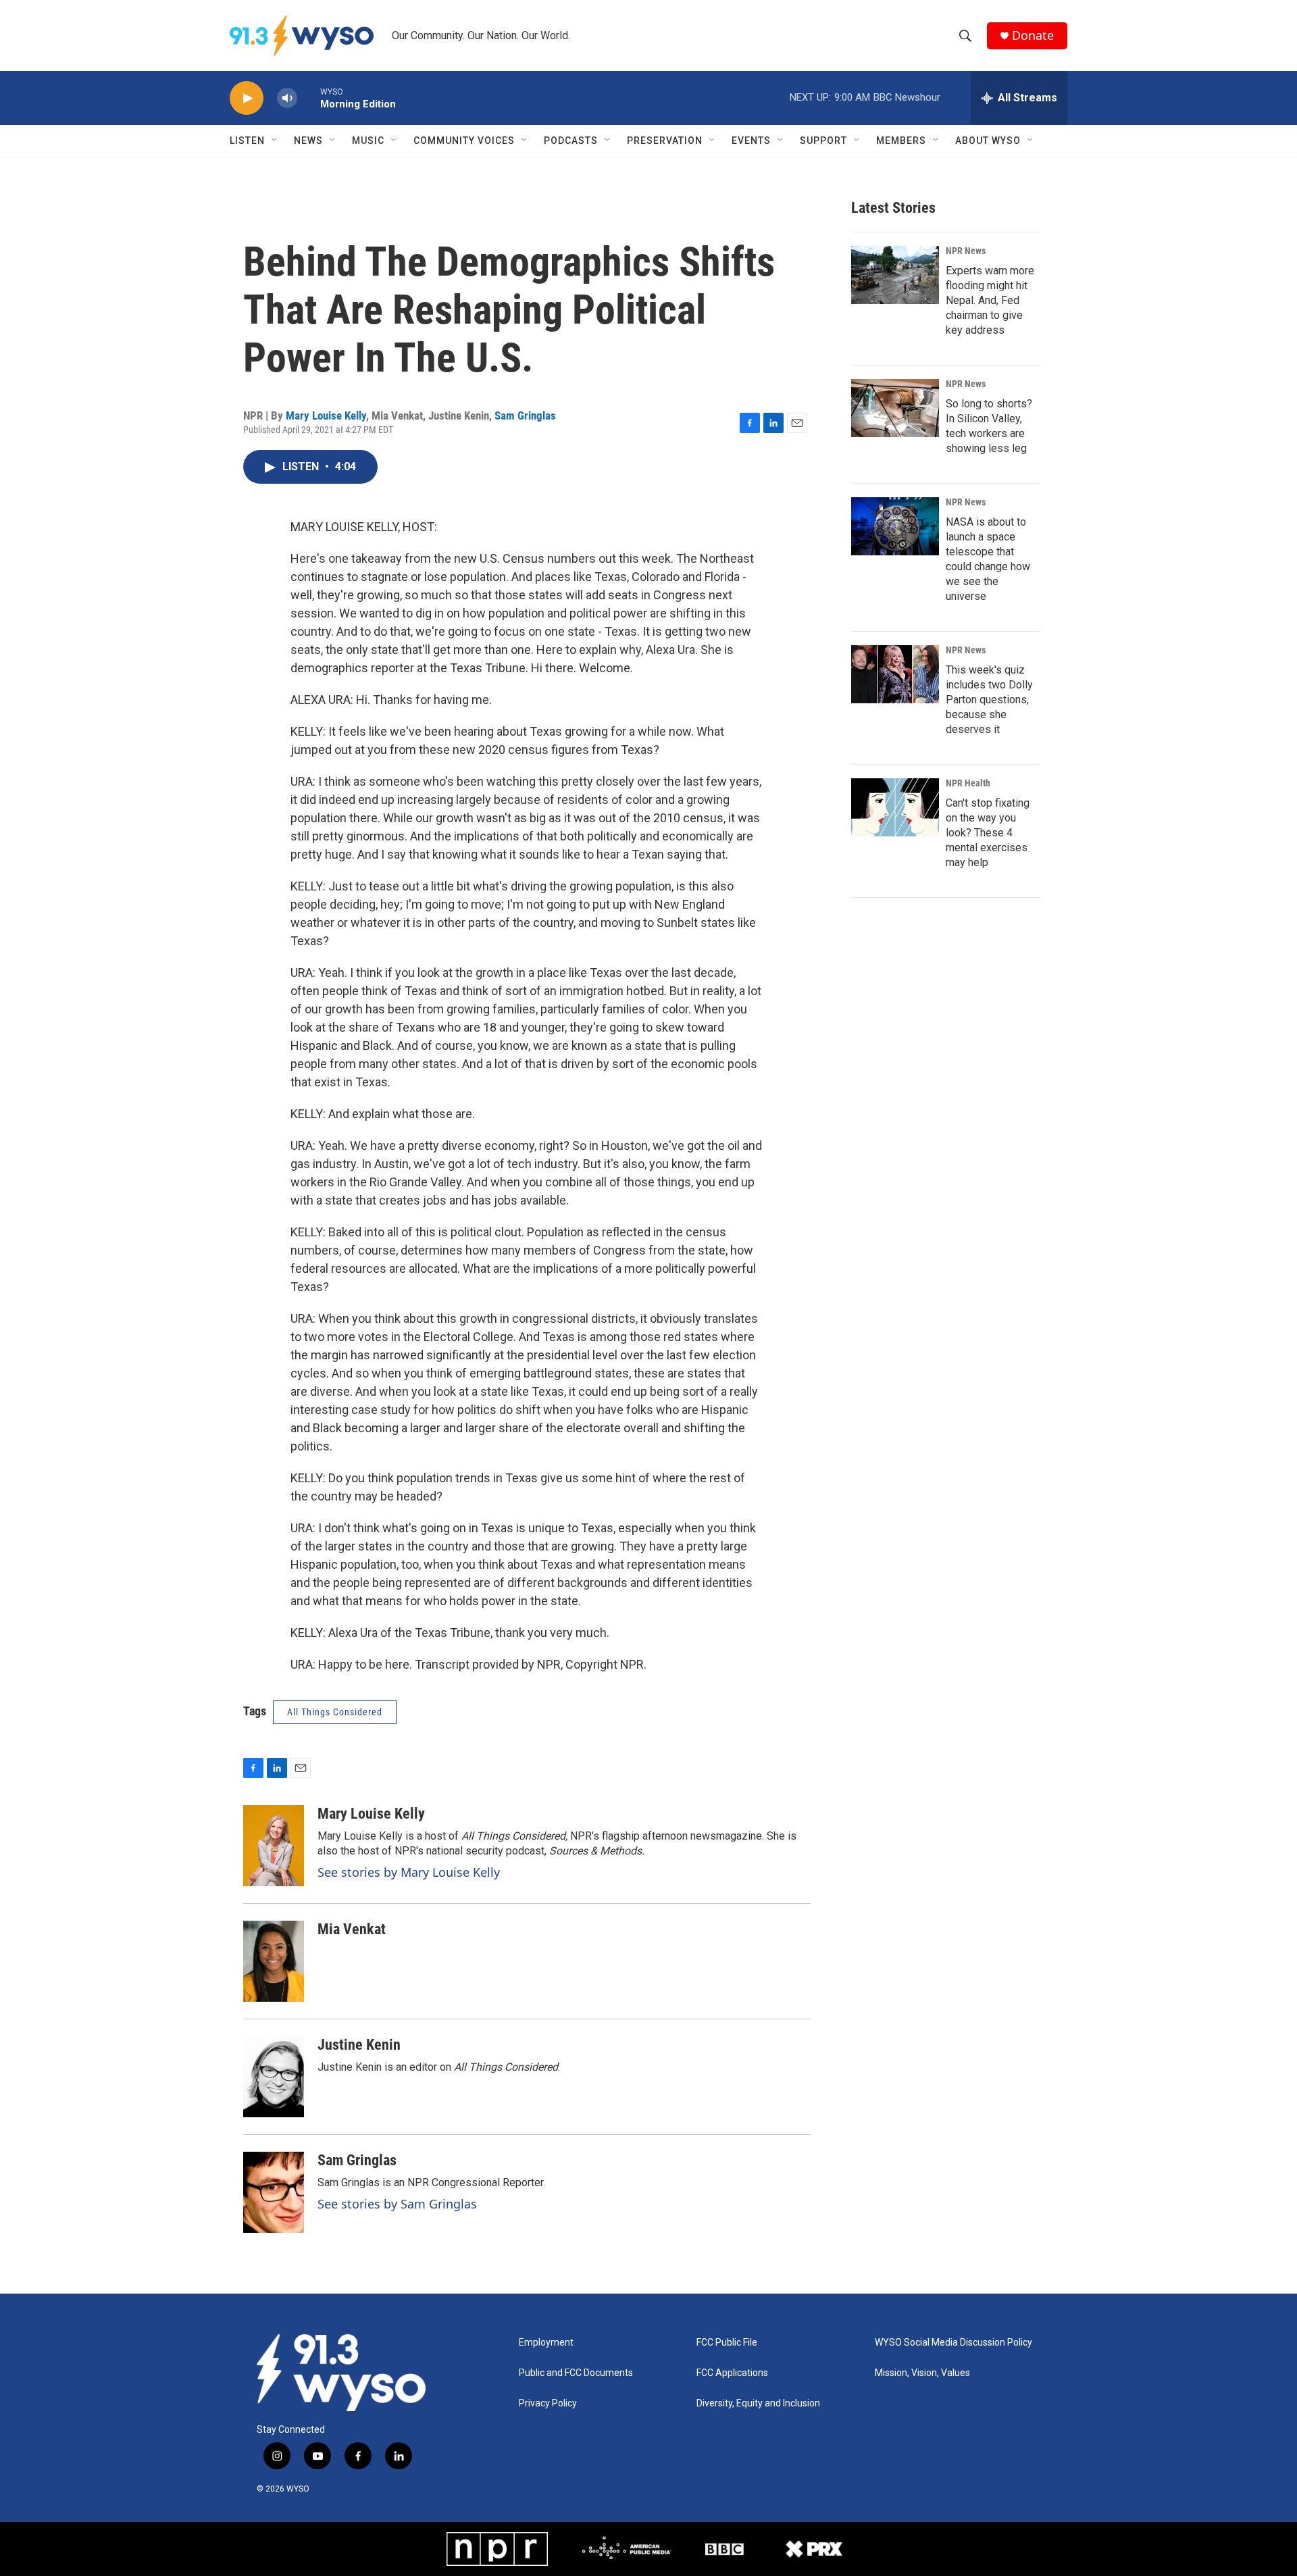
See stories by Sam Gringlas (397, 2204)
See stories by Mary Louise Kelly (409, 1872)
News (308, 141)
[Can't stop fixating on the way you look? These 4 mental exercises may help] (895, 807)
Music (368, 141)
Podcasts (571, 141)
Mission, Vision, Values (922, 2373)
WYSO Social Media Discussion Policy (953, 2343)
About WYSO (988, 141)
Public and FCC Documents (576, 2373)
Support (823, 141)
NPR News (966, 251)
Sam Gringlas (525, 415)
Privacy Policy (548, 2403)
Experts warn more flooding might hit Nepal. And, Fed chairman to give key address (990, 300)
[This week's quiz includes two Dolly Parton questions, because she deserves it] (895, 674)
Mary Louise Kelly (326, 415)
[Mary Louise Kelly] (274, 1846)
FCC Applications (732, 2373)
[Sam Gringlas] (274, 2192)
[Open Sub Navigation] (275, 141)
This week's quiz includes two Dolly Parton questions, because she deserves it (989, 700)
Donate (1033, 35)
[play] (247, 98)
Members (901, 141)
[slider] (309, 98)
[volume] (287, 98)
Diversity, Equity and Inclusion (758, 2403)
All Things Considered (335, 1712)
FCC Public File (727, 2343)
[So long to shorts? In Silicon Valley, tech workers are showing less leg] (895, 408)
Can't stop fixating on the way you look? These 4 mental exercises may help (988, 833)
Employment (546, 2343)
